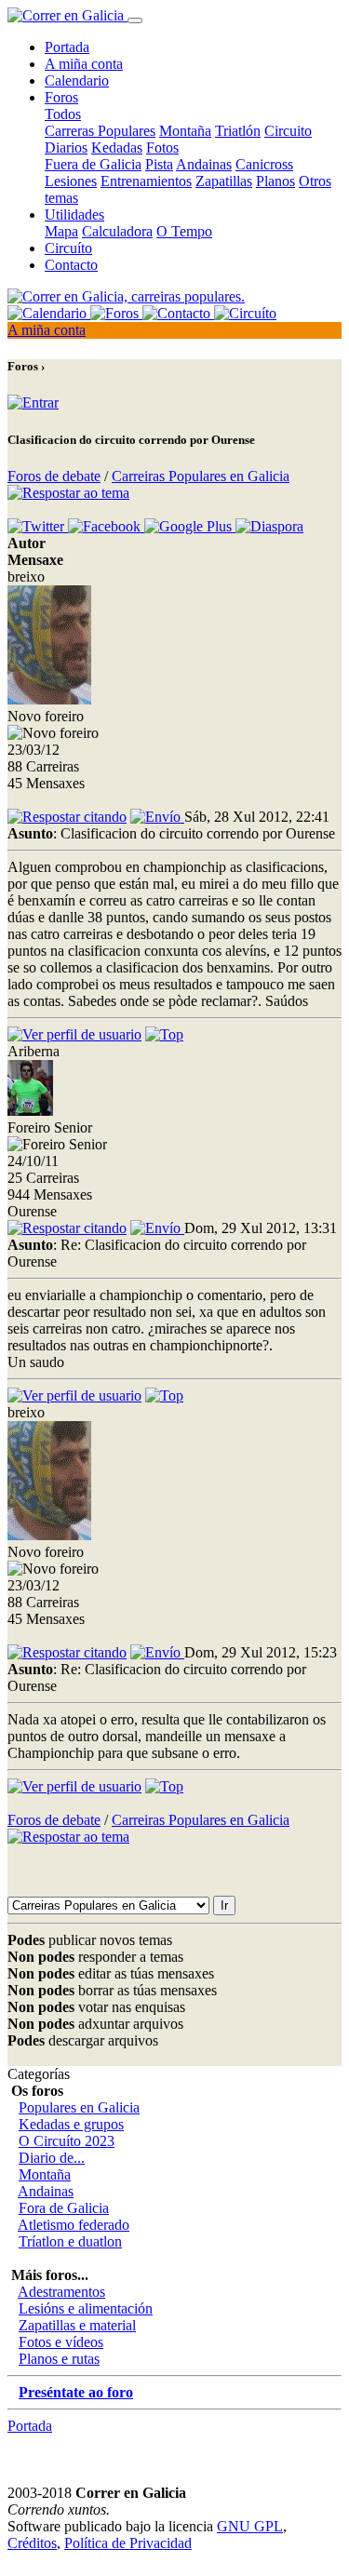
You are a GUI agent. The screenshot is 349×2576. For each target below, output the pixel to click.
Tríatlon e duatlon (70, 2241)
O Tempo (184, 231)
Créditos (32, 2543)
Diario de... (52, 2158)
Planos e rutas (59, 2359)
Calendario (77, 80)
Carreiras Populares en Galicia (201, 476)
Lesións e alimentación (86, 2308)
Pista (159, 164)
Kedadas (117, 148)
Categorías (39, 2074)
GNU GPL (250, 2526)
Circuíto (68, 248)
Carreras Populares (100, 131)
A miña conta (84, 64)
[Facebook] (106, 526)
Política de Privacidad (128, 2543)
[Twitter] (38, 526)
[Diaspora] (269, 526)
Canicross (264, 164)
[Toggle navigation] (135, 20)
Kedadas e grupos (71, 2124)
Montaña (185, 131)
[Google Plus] (190, 526)
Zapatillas (224, 181)
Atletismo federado (74, 2225)
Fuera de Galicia (93, 164)
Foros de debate (54, 476)
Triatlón (238, 131)
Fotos (162, 148)
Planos (275, 181)
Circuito (288, 131)
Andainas (204, 164)
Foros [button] (61, 97)
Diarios (66, 148)
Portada (67, 47)
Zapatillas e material (77, 2325)
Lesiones (71, 181)
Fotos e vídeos (61, 2342)
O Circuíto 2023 (67, 2141)
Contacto (71, 265)
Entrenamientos (146, 181)
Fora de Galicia (64, 2208)
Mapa (61, 231)
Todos (63, 114)
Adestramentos (61, 2292)
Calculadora (117, 231)
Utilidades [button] (74, 215)
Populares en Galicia (79, 2107)
